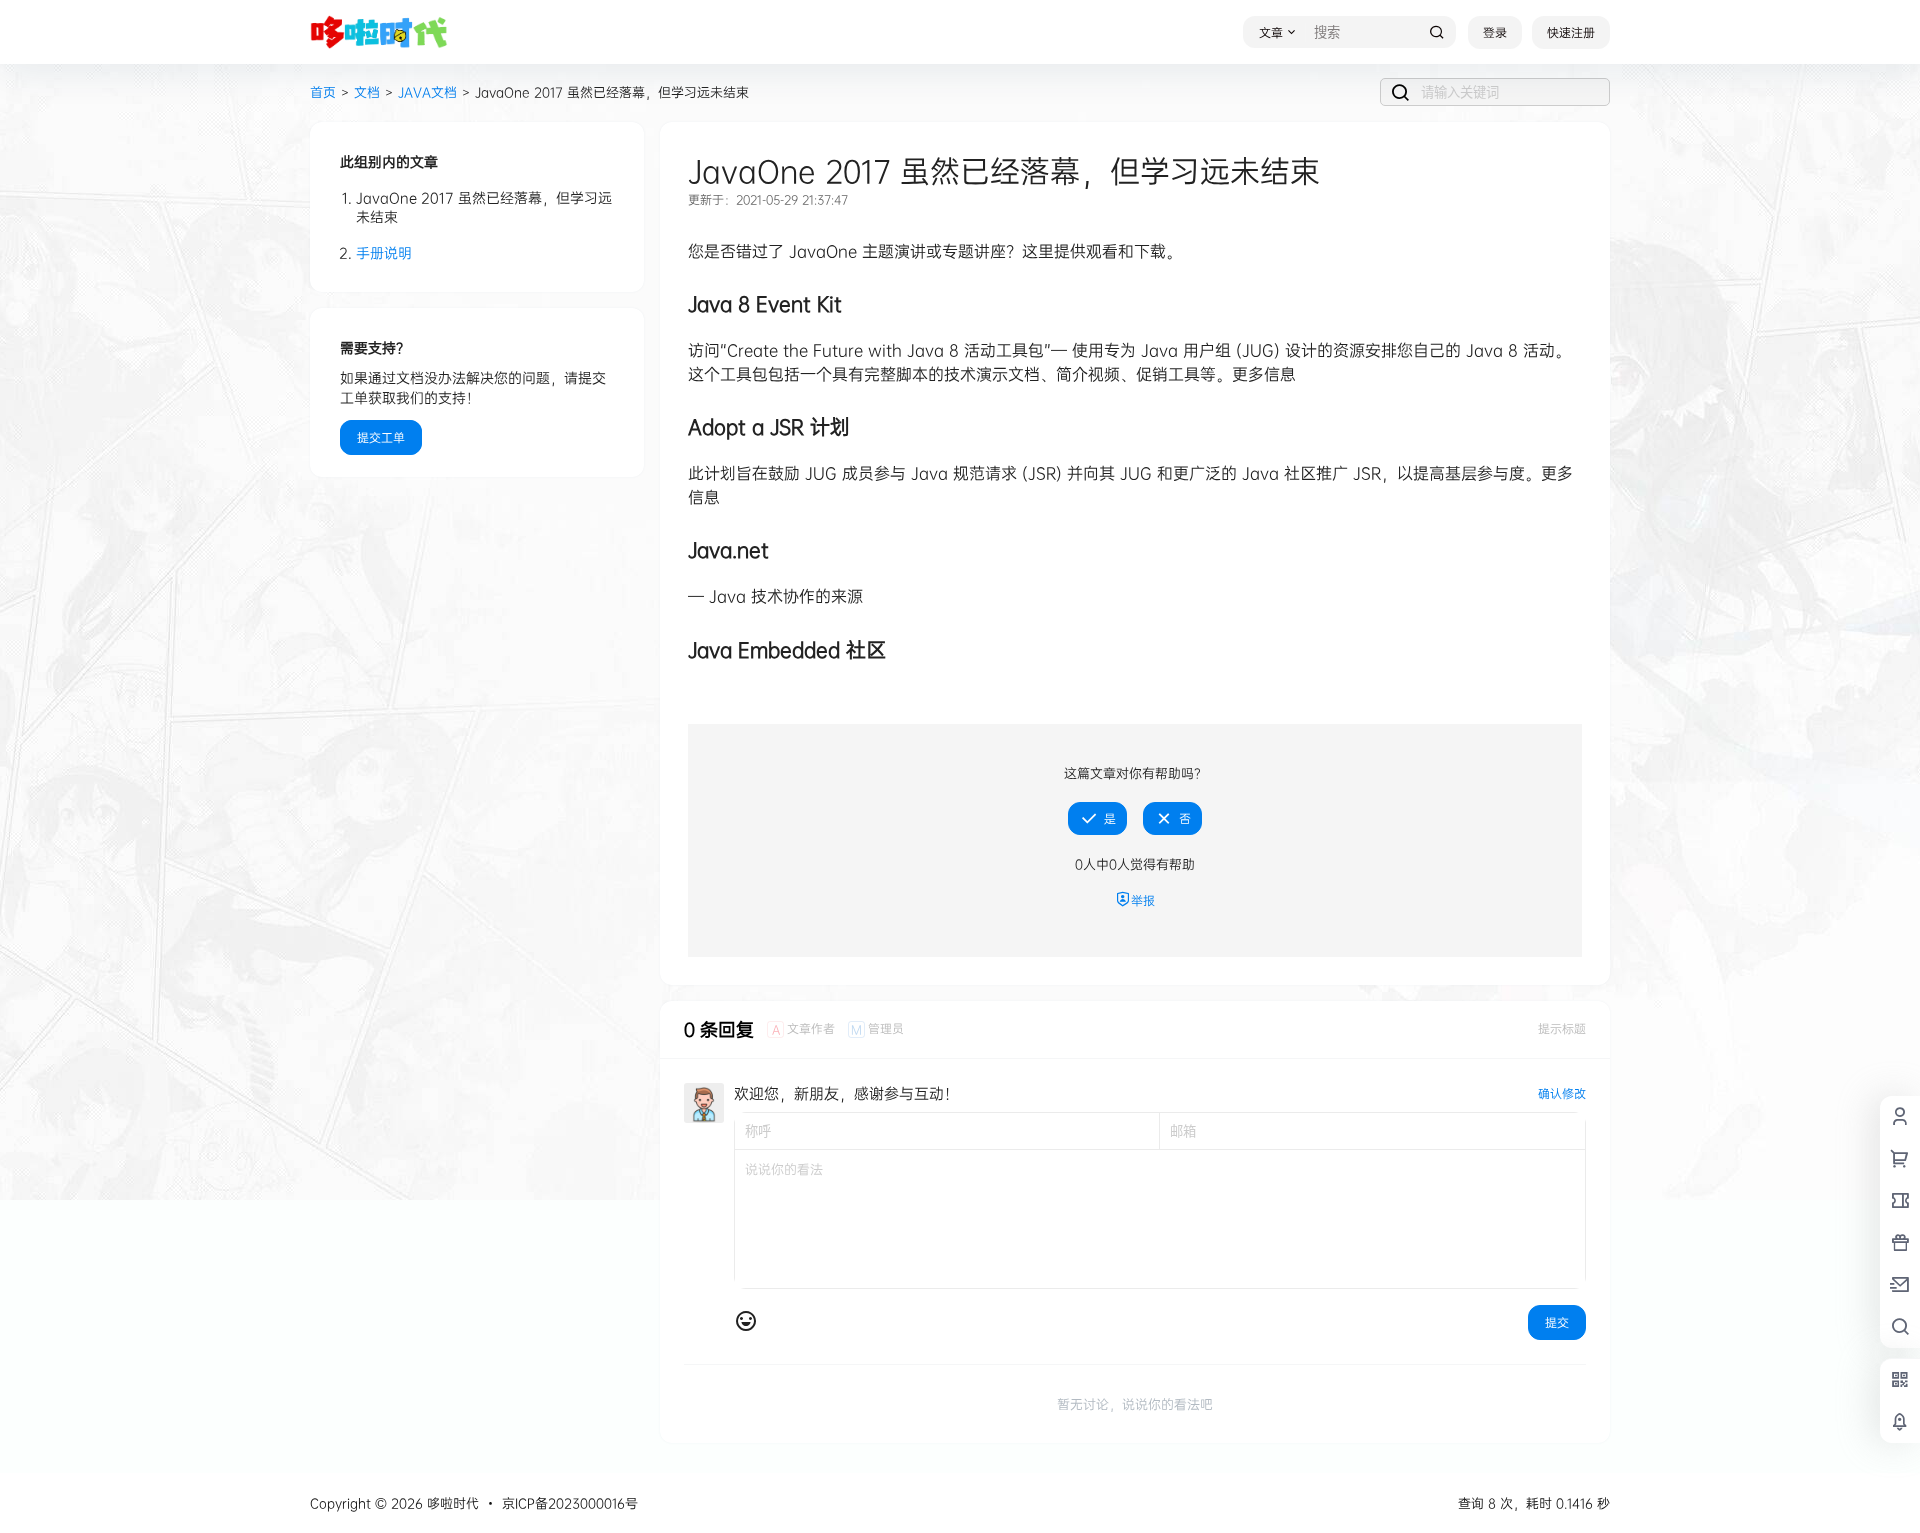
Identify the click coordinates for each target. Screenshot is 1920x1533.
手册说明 (384, 252)
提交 (1557, 1322)
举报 (1143, 900)
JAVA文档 (427, 92)
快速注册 (1571, 32)
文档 (367, 92)
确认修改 (1562, 1093)
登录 (1495, 32)
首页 (323, 92)
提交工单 (381, 437)
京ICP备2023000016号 (570, 1503)
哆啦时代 (451, 1503)
